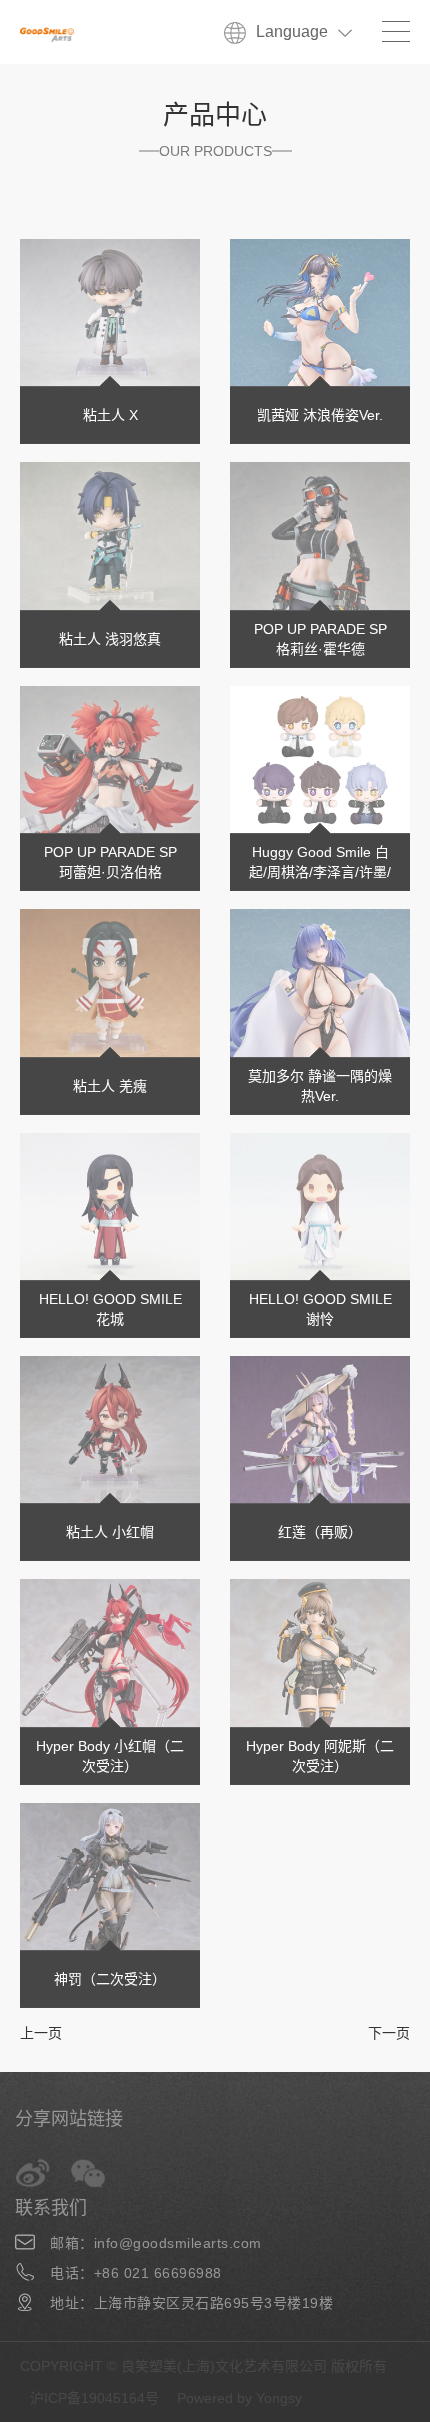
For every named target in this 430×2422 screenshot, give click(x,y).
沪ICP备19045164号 (94, 2398)
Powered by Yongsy (239, 2398)
